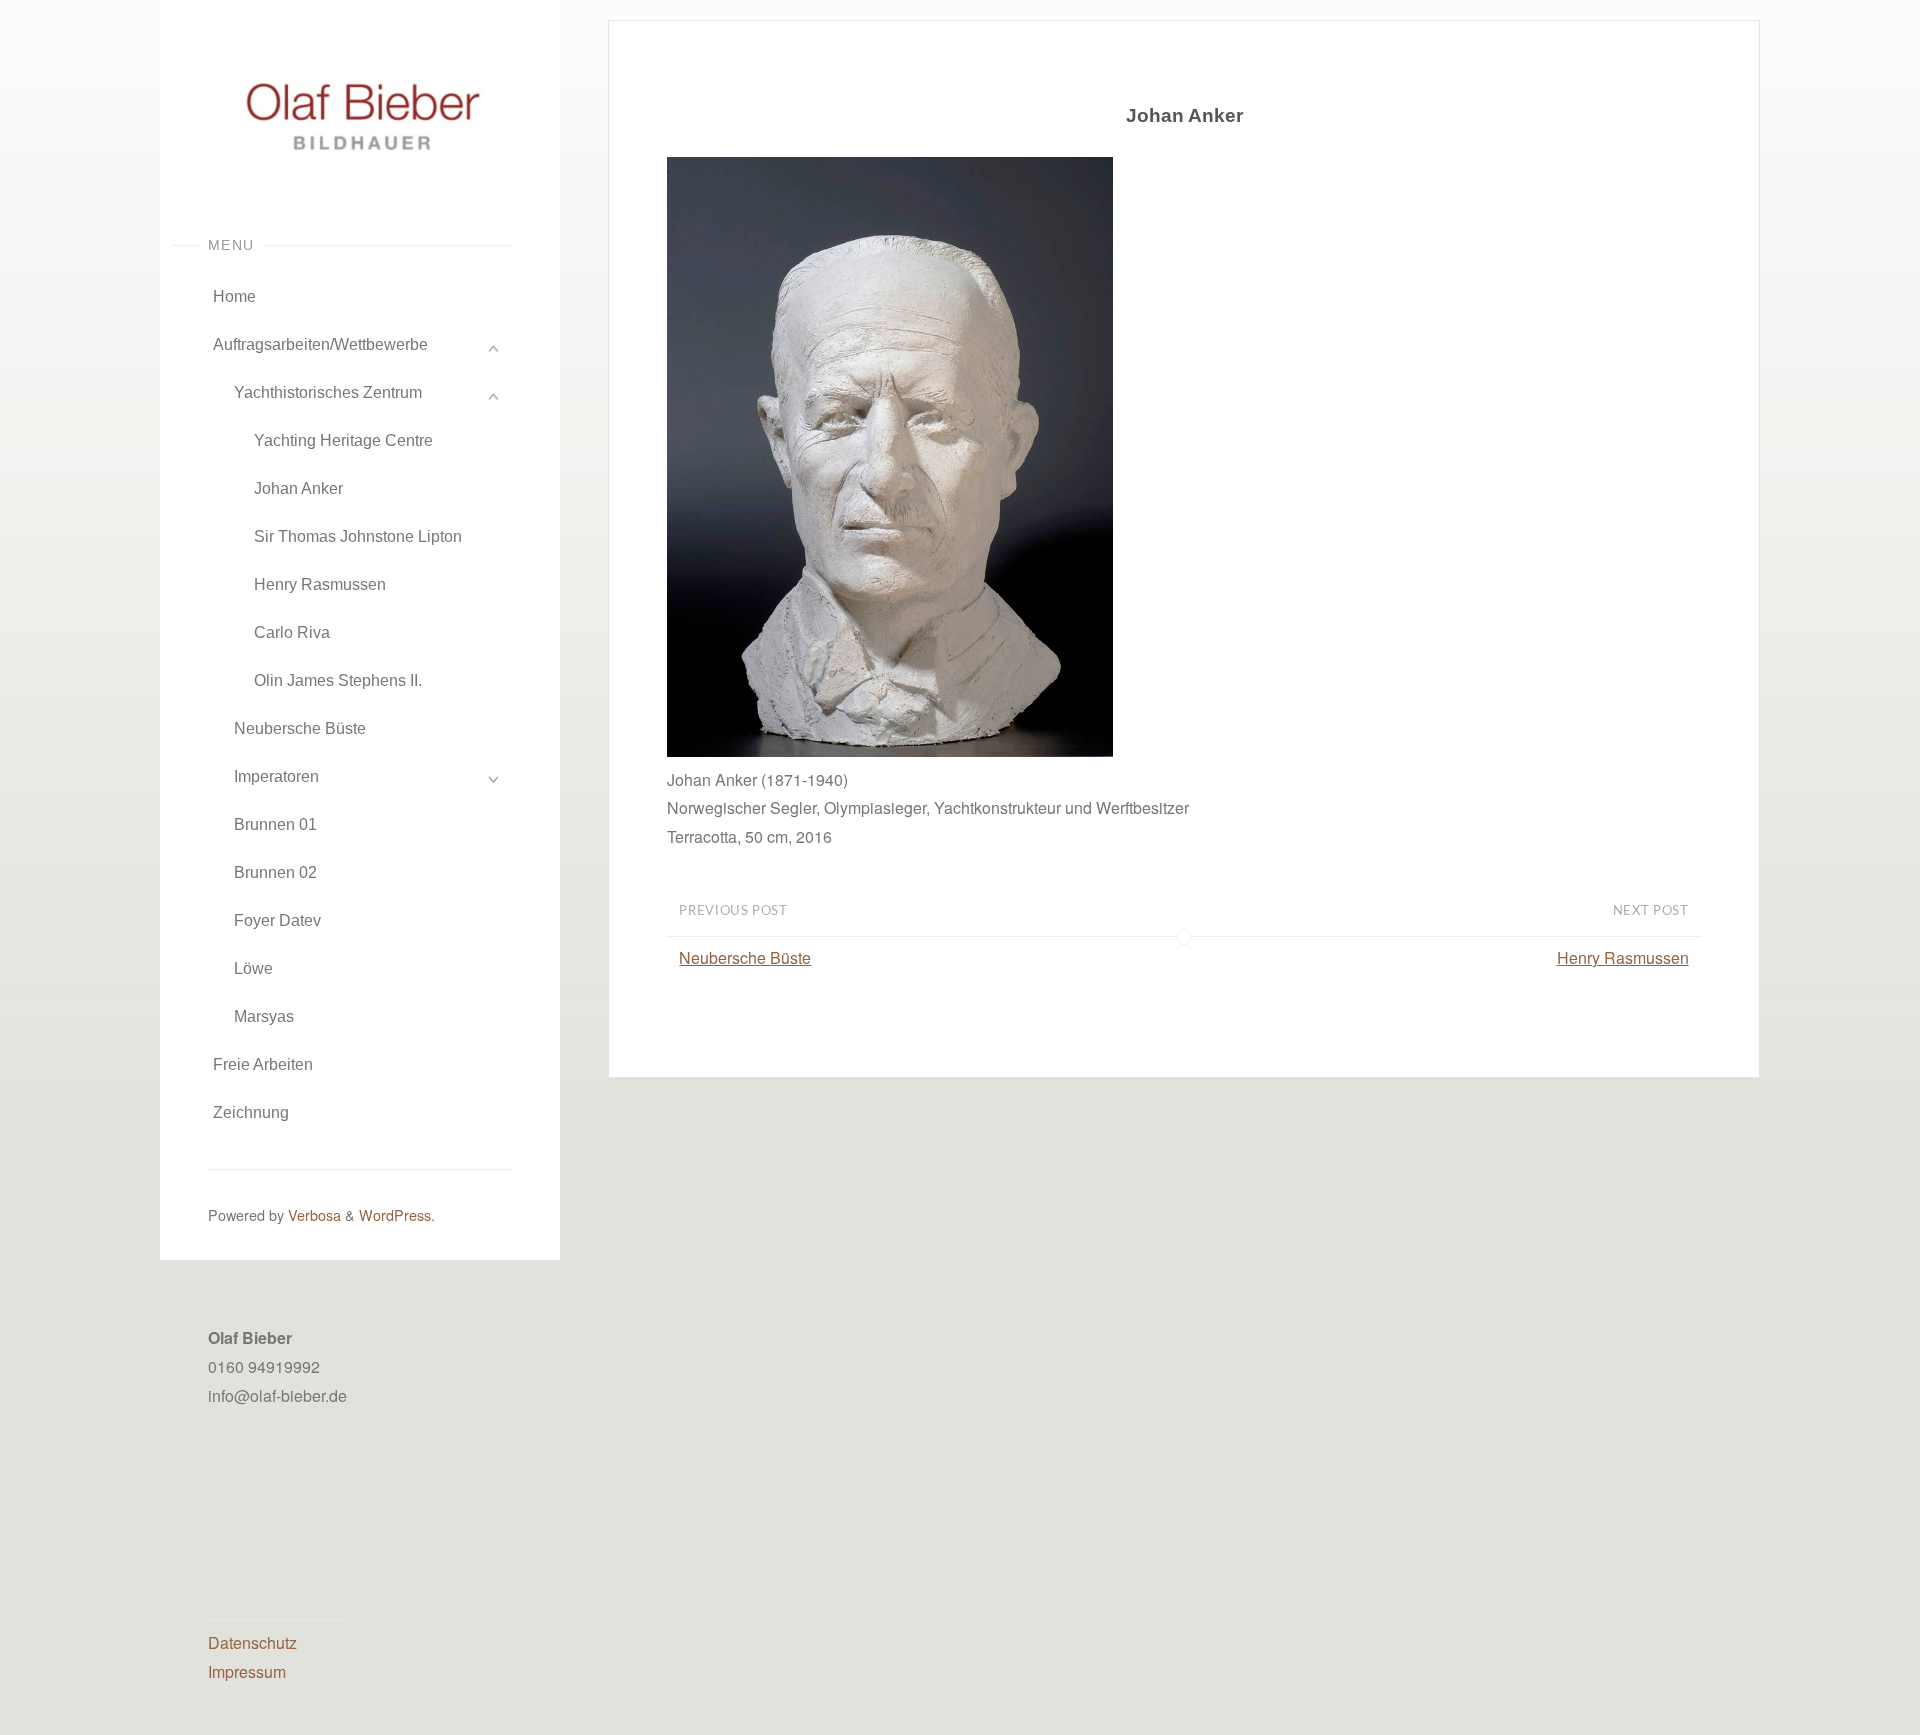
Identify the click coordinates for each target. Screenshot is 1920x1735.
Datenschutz (252, 1642)
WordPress (395, 1214)
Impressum (247, 1671)
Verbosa (312, 1214)
